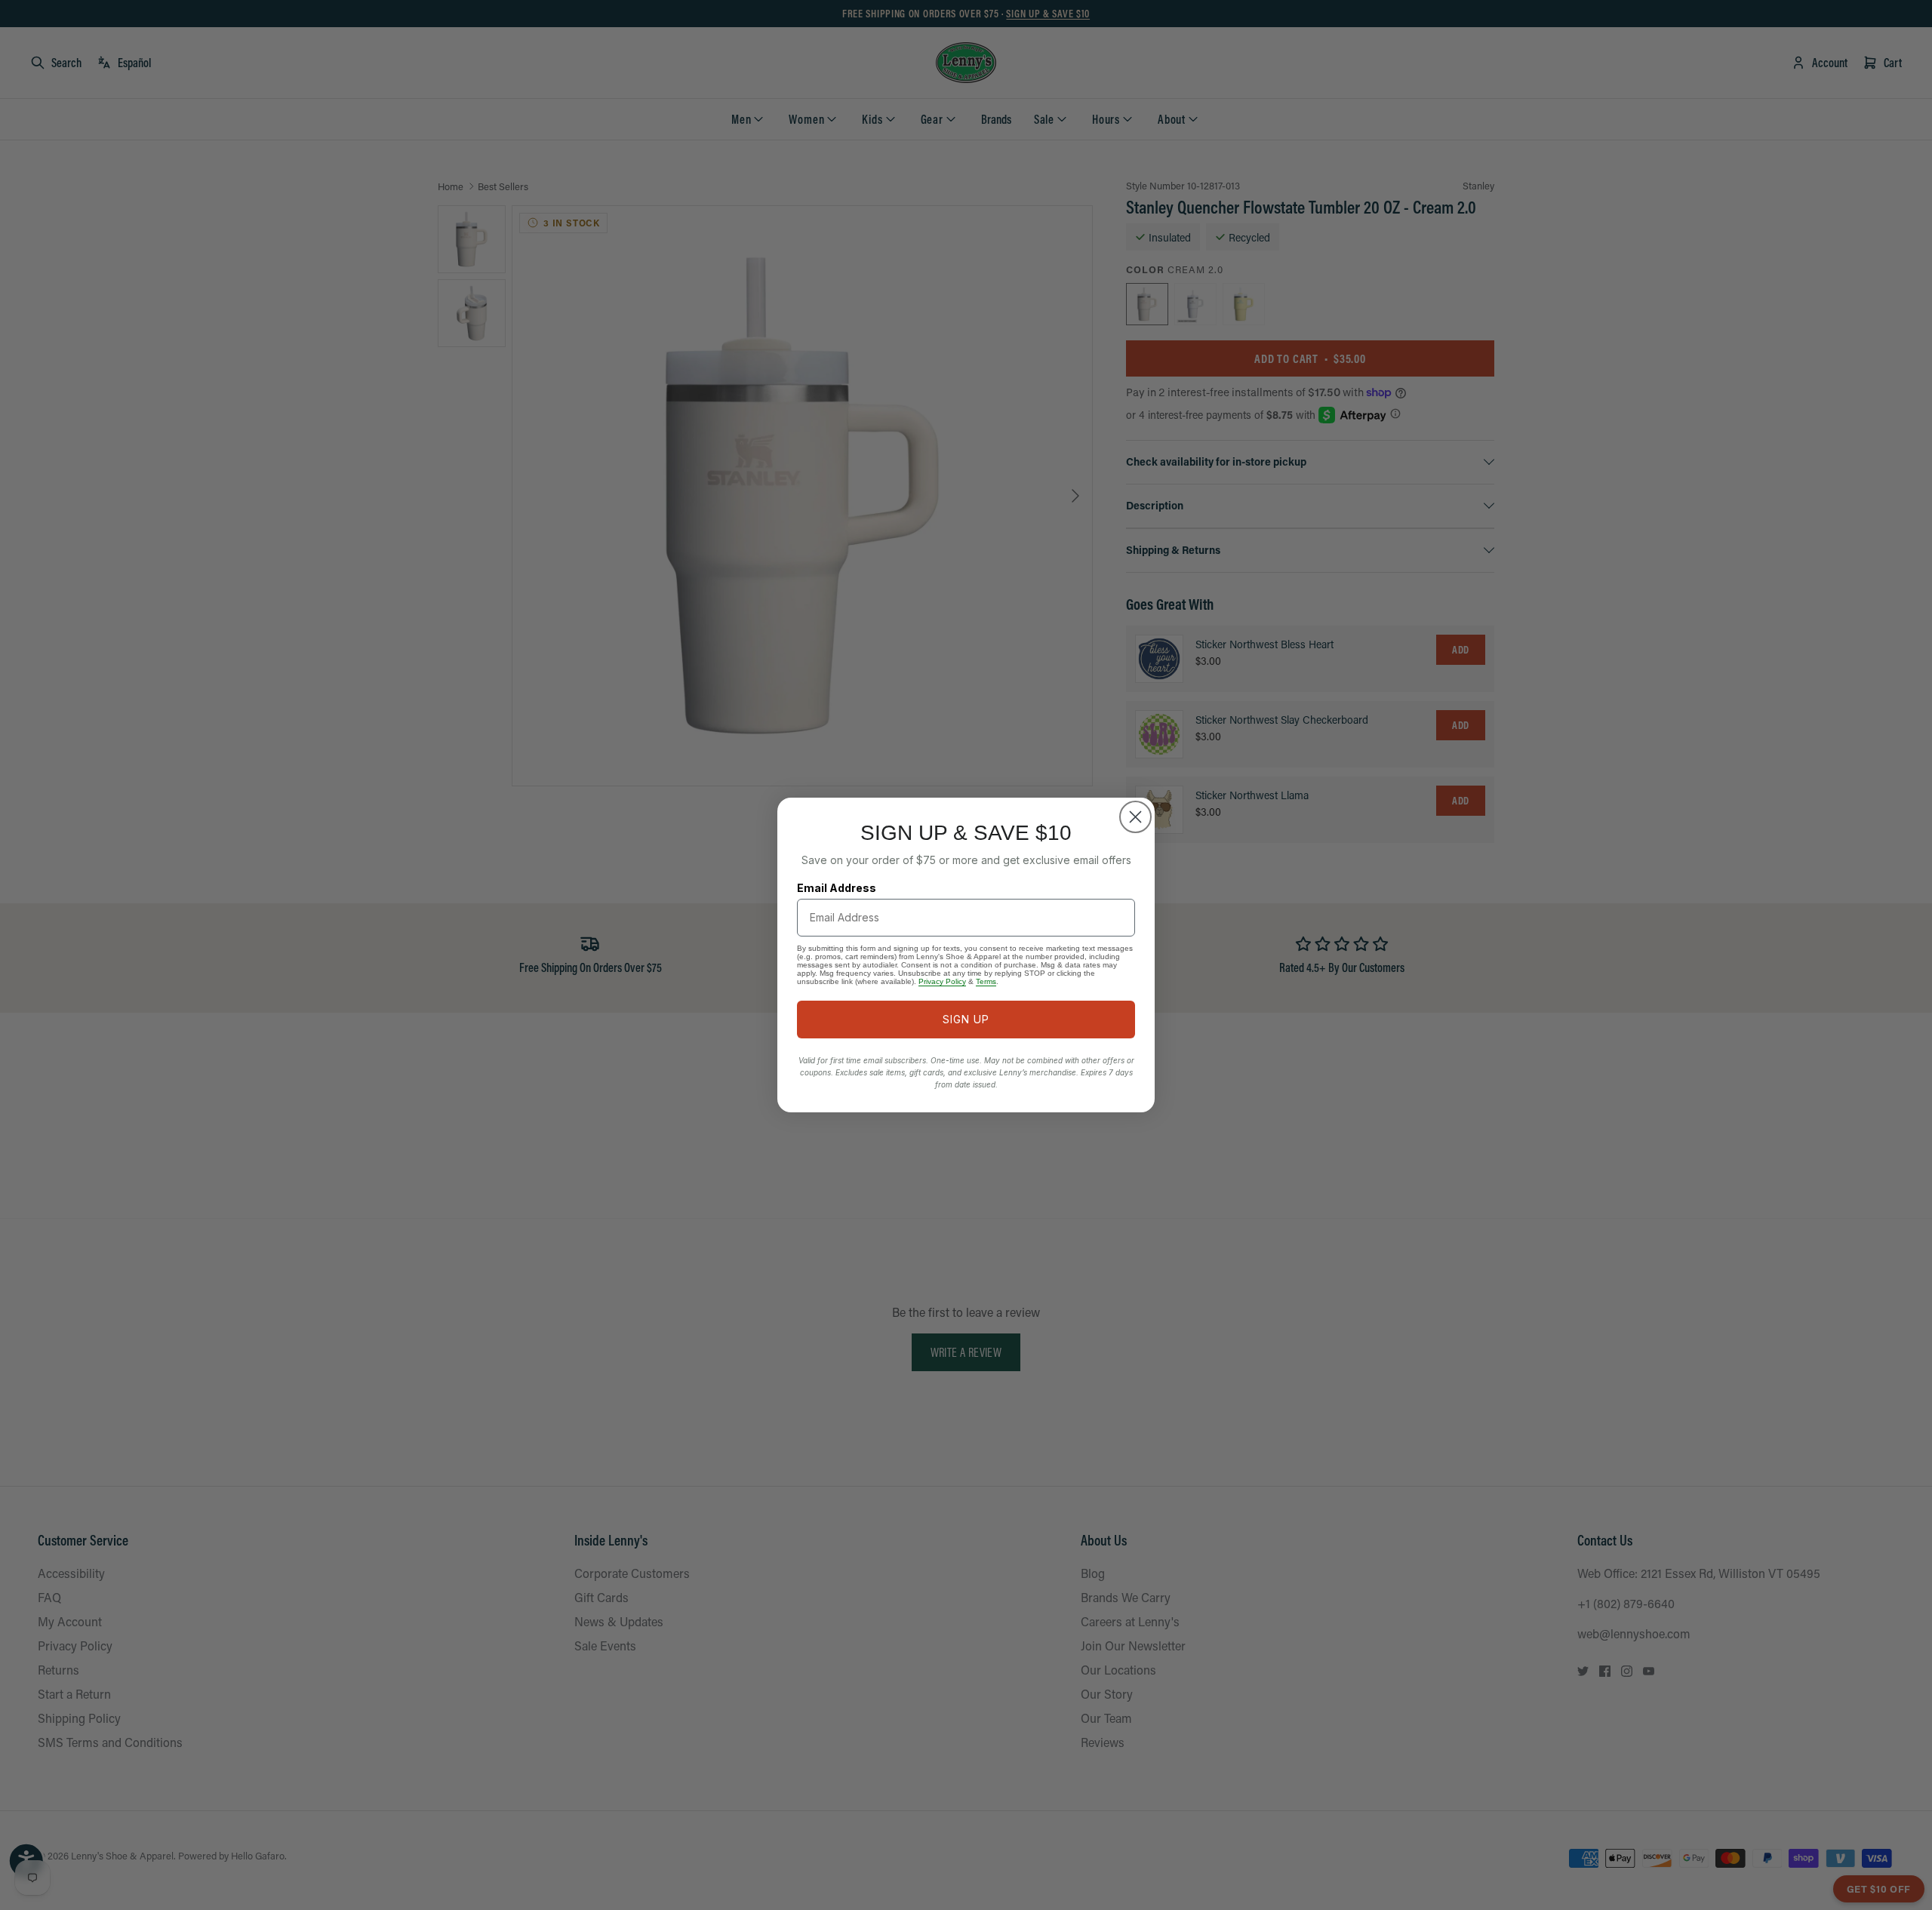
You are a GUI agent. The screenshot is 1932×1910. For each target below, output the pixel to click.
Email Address (837, 888)
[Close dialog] (1135, 817)
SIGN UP (966, 1019)
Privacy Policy (942, 981)
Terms (986, 981)
